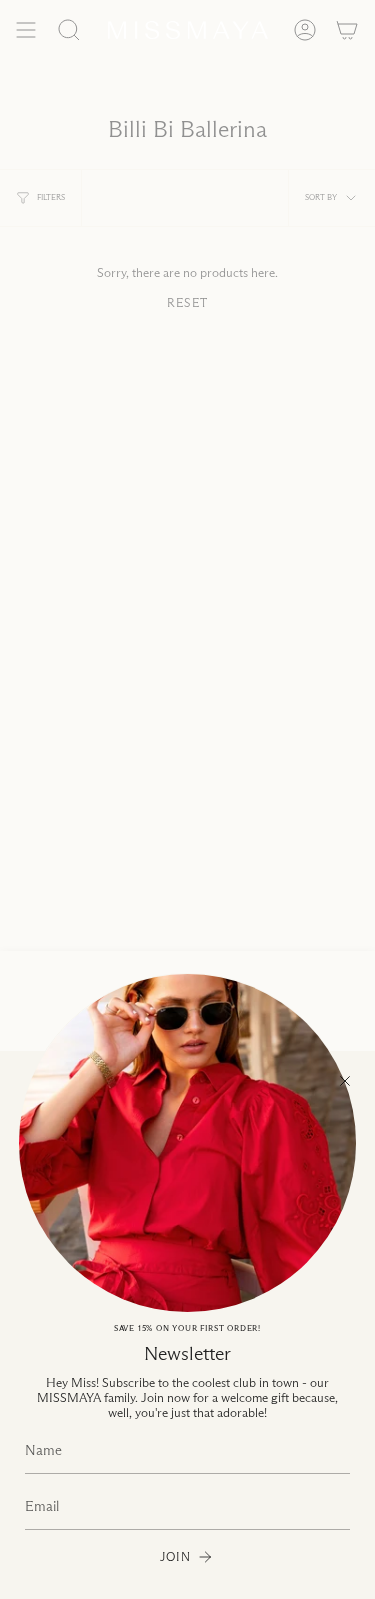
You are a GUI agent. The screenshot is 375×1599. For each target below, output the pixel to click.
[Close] (345, 1081)
